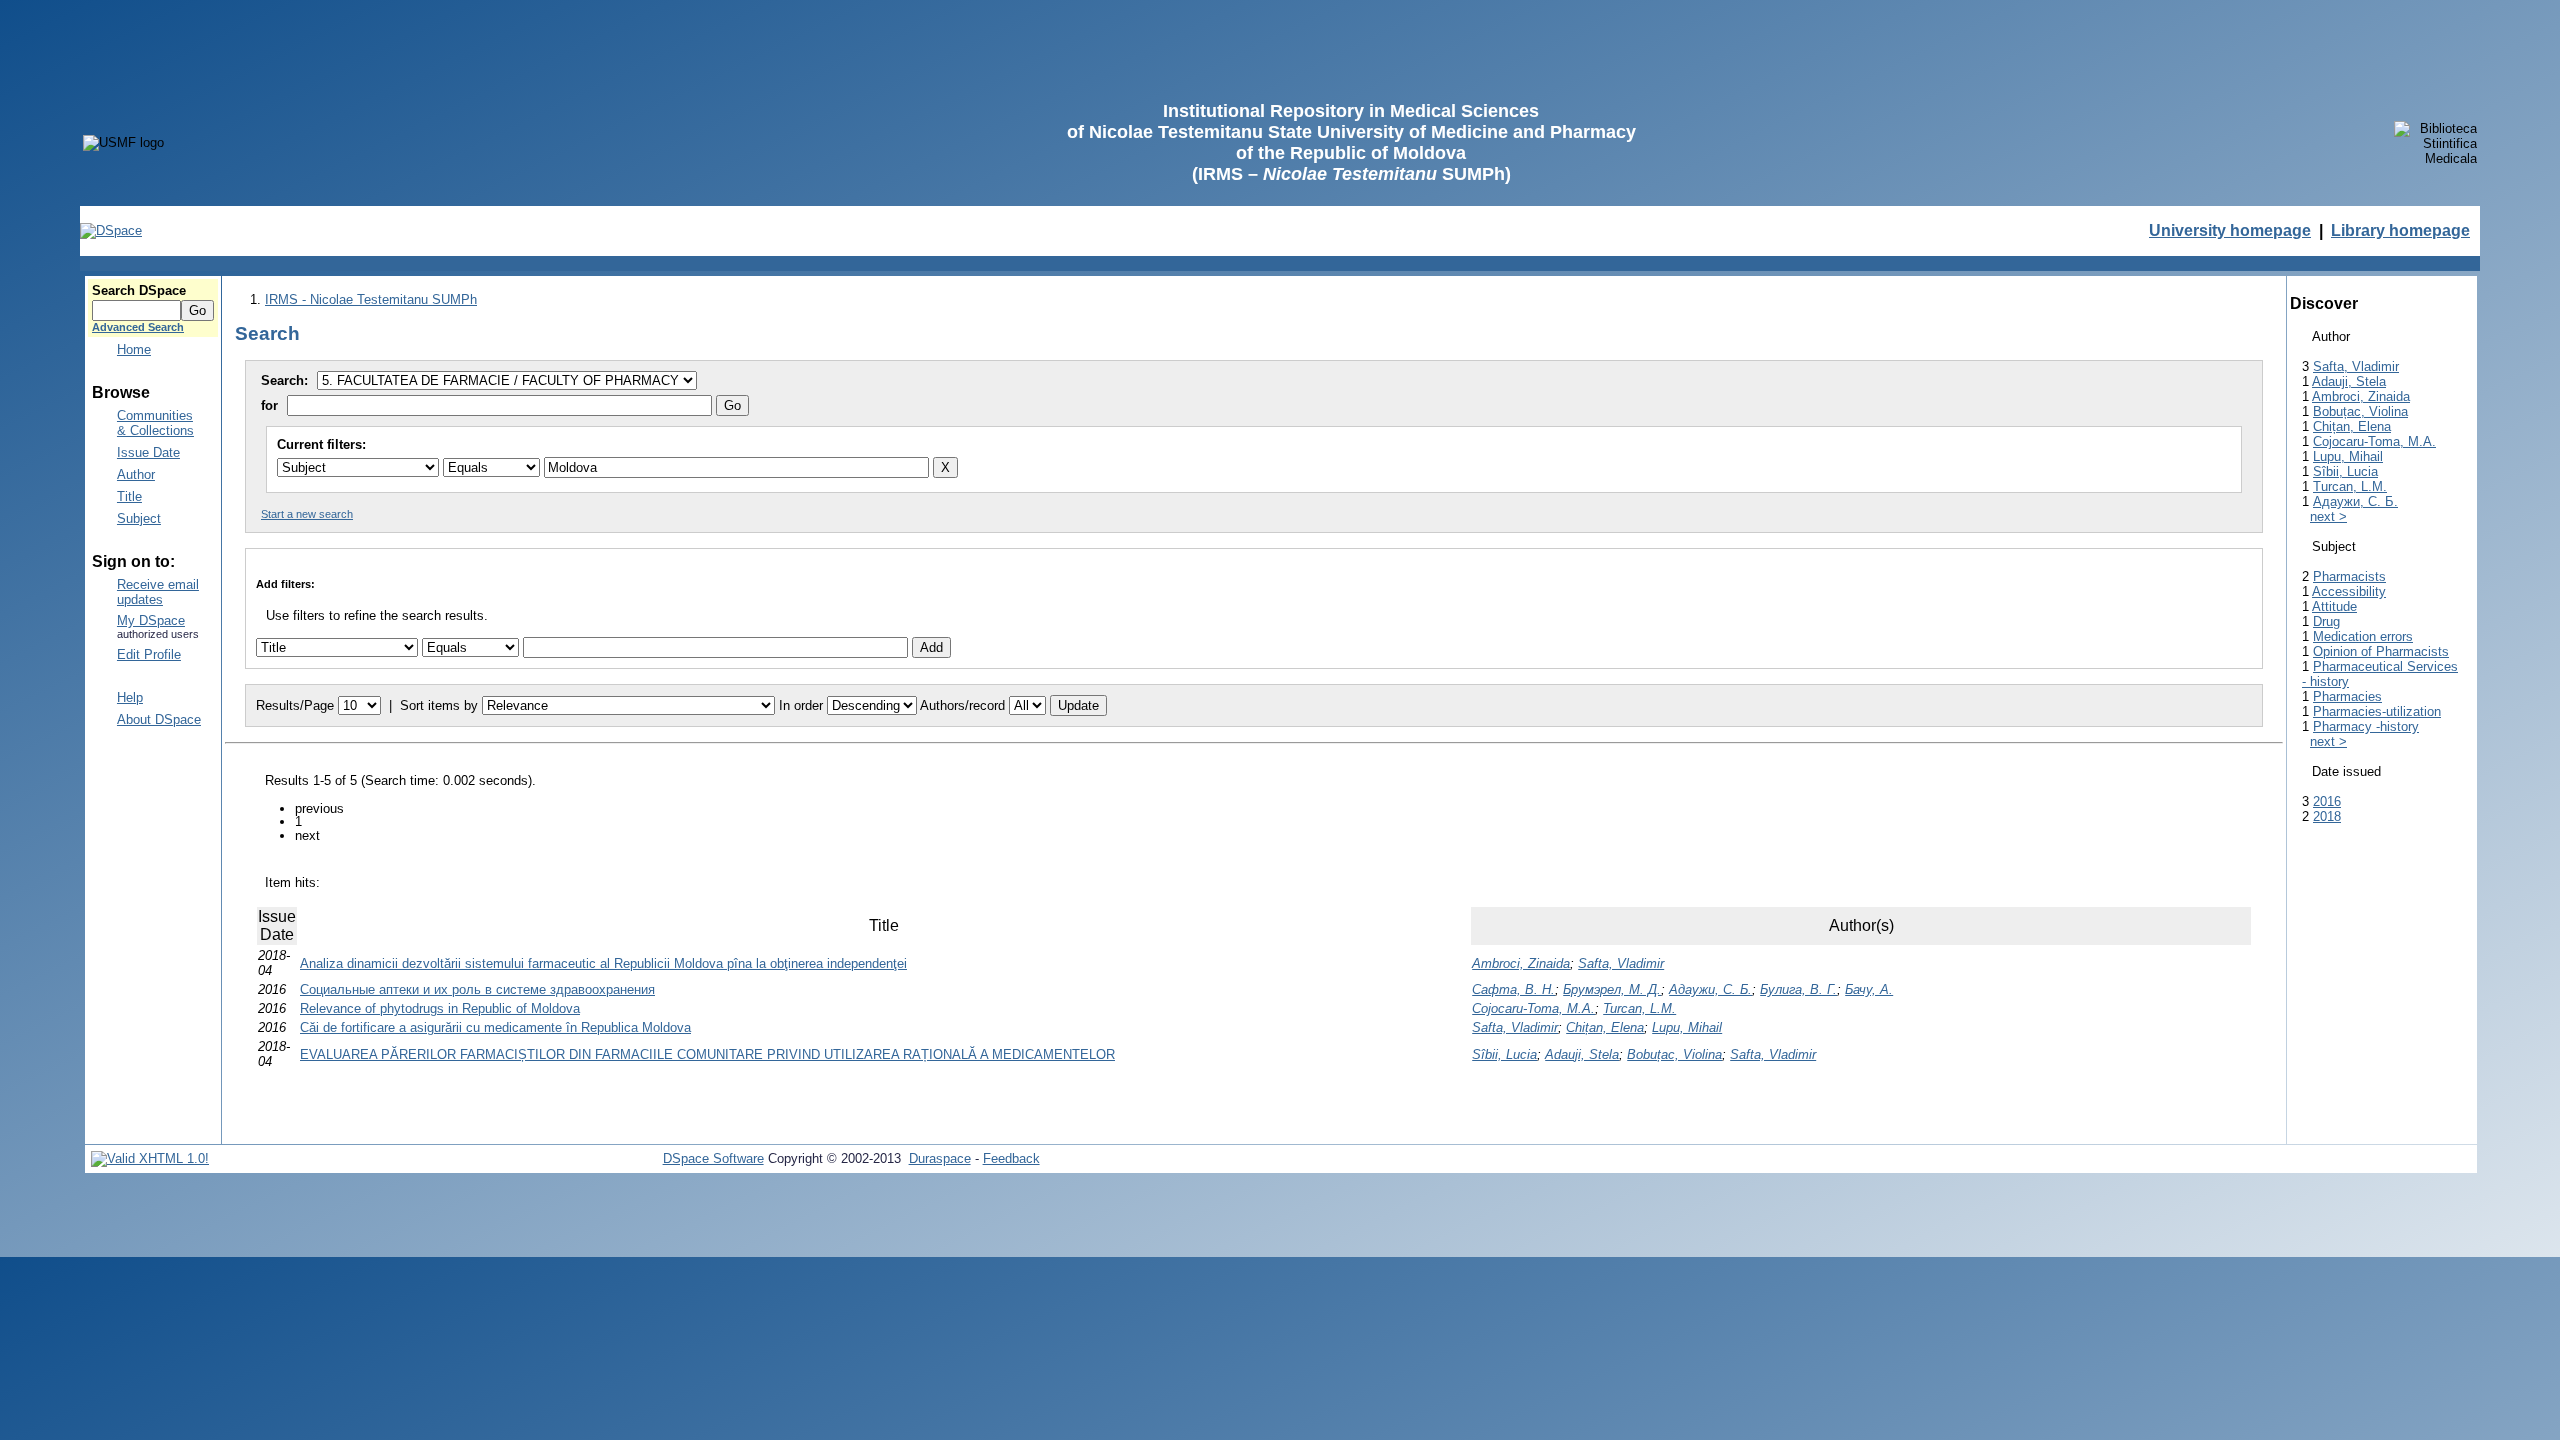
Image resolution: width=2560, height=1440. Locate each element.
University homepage (2230, 230)
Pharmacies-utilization (2377, 711)
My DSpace (151, 620)
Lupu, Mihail (1687, 1027)
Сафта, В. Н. (1513, 989)
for (269, 405)
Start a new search (307, 514)
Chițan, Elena (1605, 1027)
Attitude (2334, 606)
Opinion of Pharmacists (2381, 651)
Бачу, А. (1869, 989)
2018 (2327, 816)
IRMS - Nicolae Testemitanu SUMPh (371, 299)
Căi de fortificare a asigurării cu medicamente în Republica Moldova (495, 1027)
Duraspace (940, 1158)
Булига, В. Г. (1798, 989)
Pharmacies (2347, 696)
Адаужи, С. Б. (1710, 989)
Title (129, 496)
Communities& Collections (155, 423)
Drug (2326, 621)
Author (136, 474)
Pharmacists (2349, 576)
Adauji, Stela (1582, 1054)
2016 (2327, 801)
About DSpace (159, 719)
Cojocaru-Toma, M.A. (1533, 1008)
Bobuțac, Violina (1674, 1054)
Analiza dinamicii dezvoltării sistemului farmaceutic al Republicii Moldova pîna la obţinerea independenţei (603, 963)
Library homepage (2400, 230)
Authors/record (962, 705)
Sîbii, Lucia (1504, 1054)
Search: (286, 380)
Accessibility (2349, 591)
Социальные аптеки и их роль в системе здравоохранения (477, 989)
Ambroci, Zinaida (1521, 963)
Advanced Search (138, 327)
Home (134, 349)
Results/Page (295, 705)
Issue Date (148, 452)
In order (801, 705)
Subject (139, 518)
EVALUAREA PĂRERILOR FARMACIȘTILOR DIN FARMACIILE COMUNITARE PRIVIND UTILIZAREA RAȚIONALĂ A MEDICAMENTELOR (707, 1054)
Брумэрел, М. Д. (1612, 989)
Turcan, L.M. (1639, 1008)
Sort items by (439, 705)
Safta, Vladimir (1621, 963)
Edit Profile (149, 654)
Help (130, 697)
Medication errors (2363, 636)
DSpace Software (713, 1158)
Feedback (1011, 1158)
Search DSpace (139, 290)
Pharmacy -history (2366, 726)
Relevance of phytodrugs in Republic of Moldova (440, 1008)
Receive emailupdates (158, 592)
